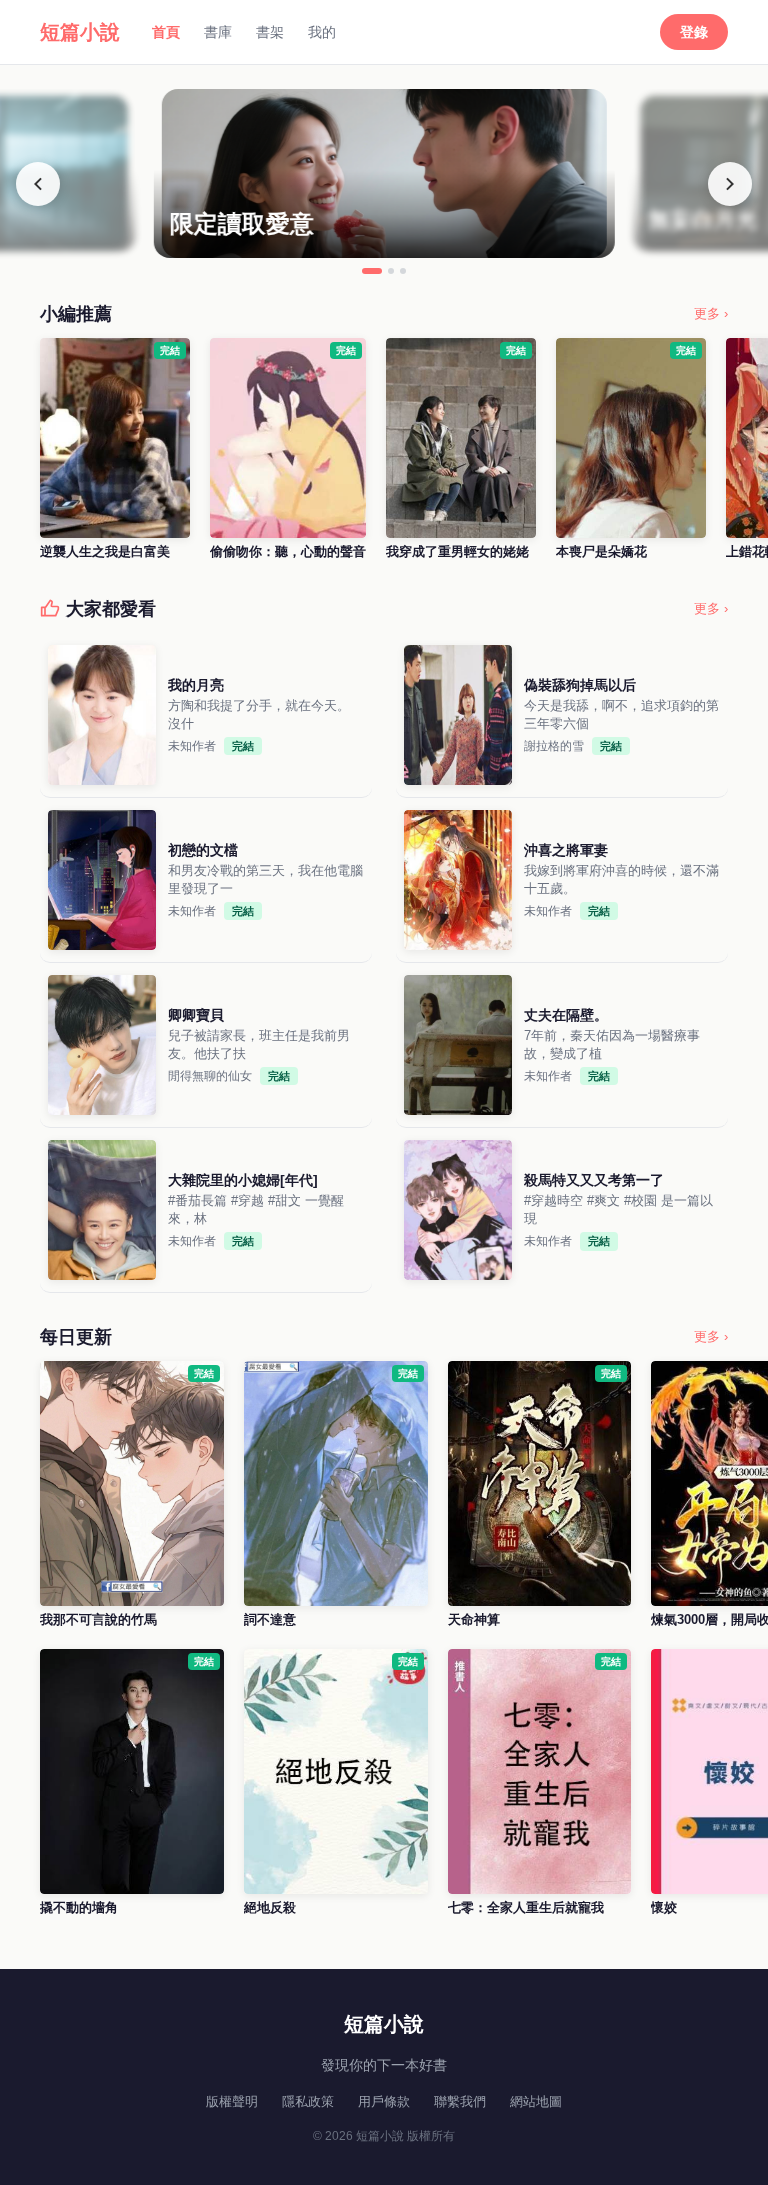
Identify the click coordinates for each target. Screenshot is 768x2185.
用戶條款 (384, 2101)
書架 (270, 32)
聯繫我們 (460, 2101)
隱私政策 (308, 2101)
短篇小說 (80, 32)
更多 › (711, 313)
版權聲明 (232, 2101)
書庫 (218, 32)
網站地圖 (536, 2101)
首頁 (166, 32)
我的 (322, 32)
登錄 (694, 32)
